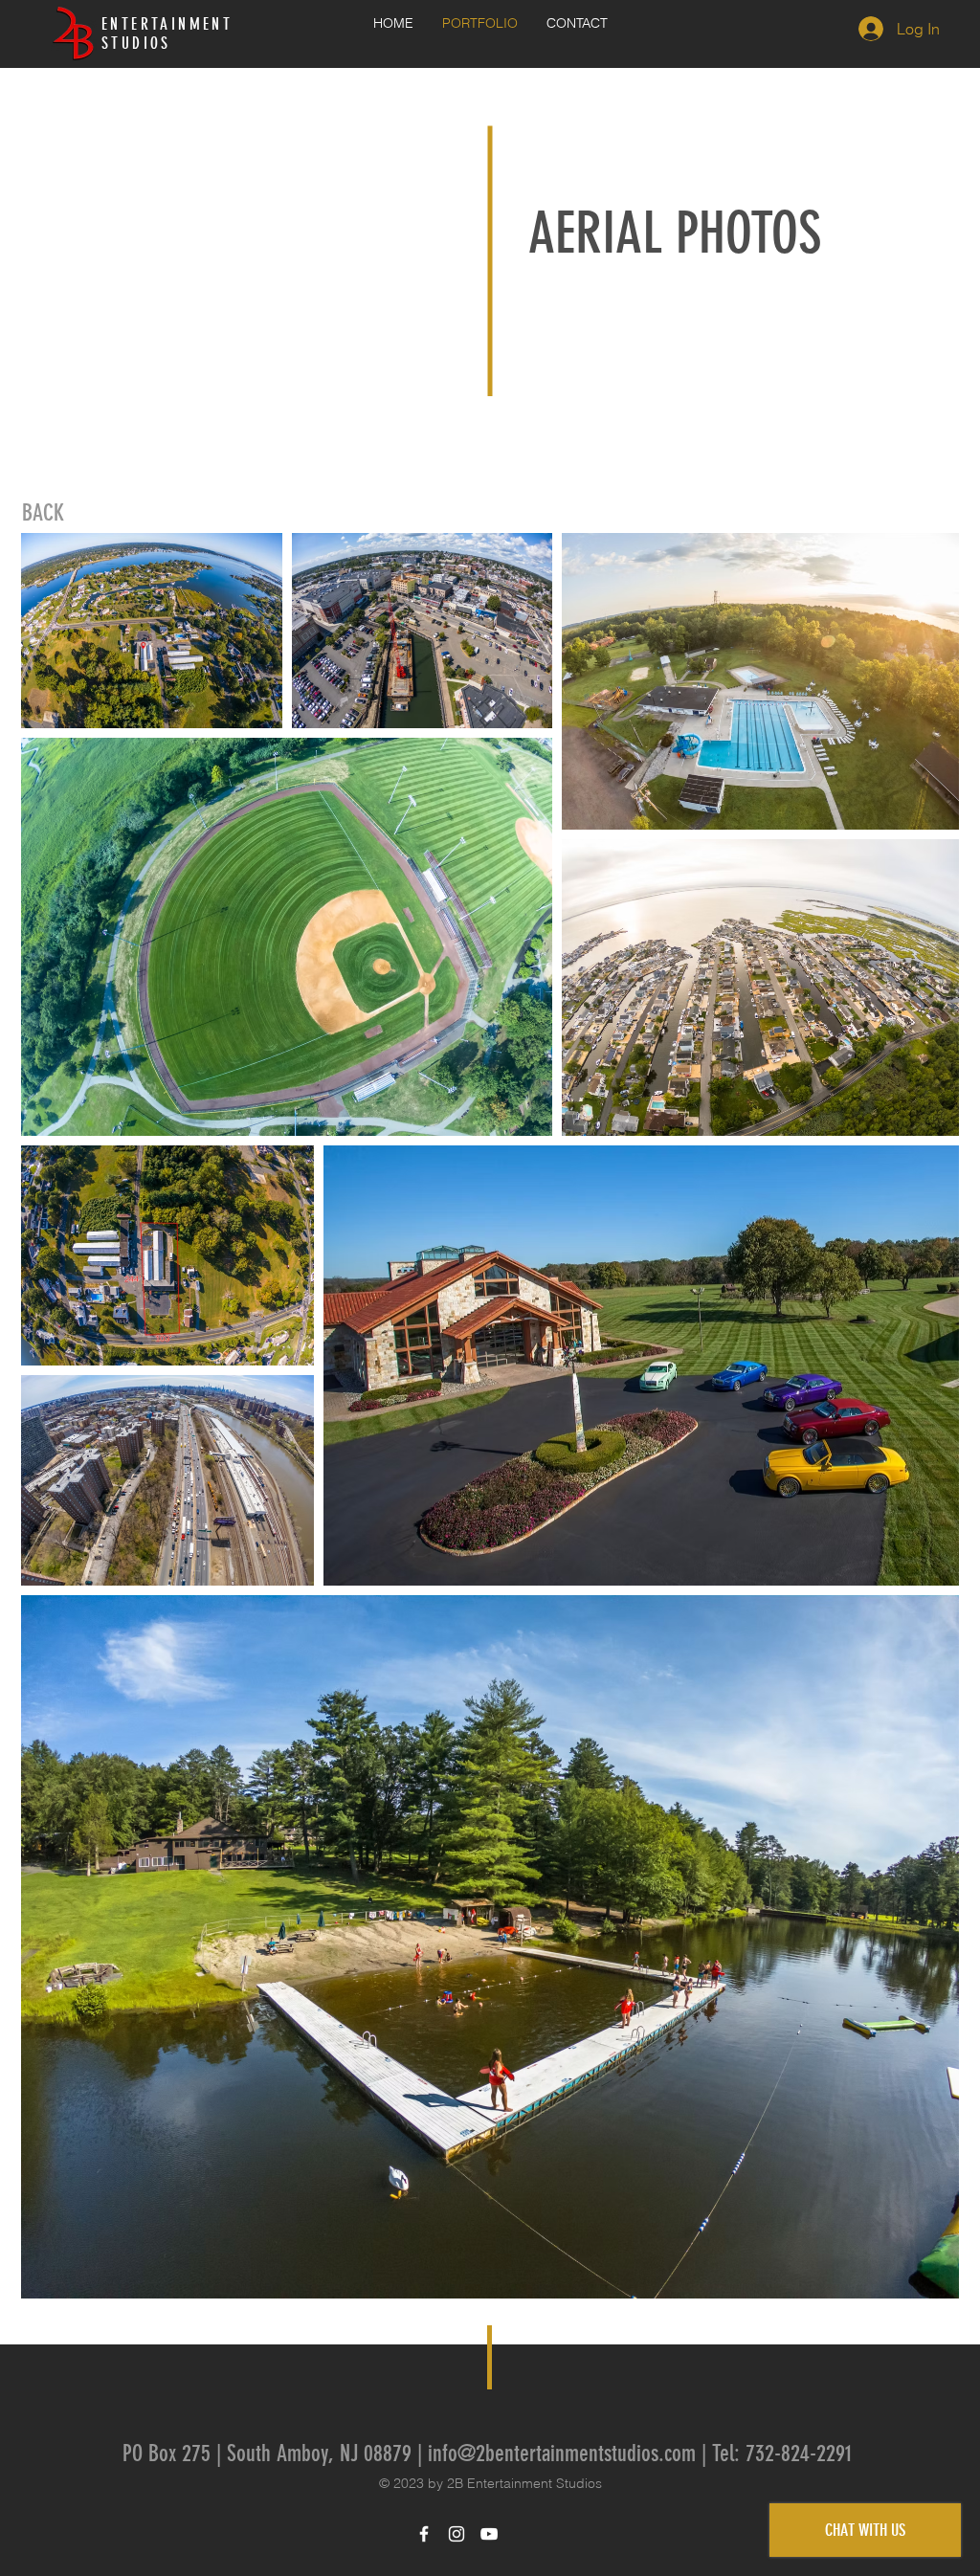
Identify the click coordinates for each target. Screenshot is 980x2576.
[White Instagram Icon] (457, 2534)
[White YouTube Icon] (489, 2534)
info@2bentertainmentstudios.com (562, 2454)
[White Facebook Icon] (424, 2534)
